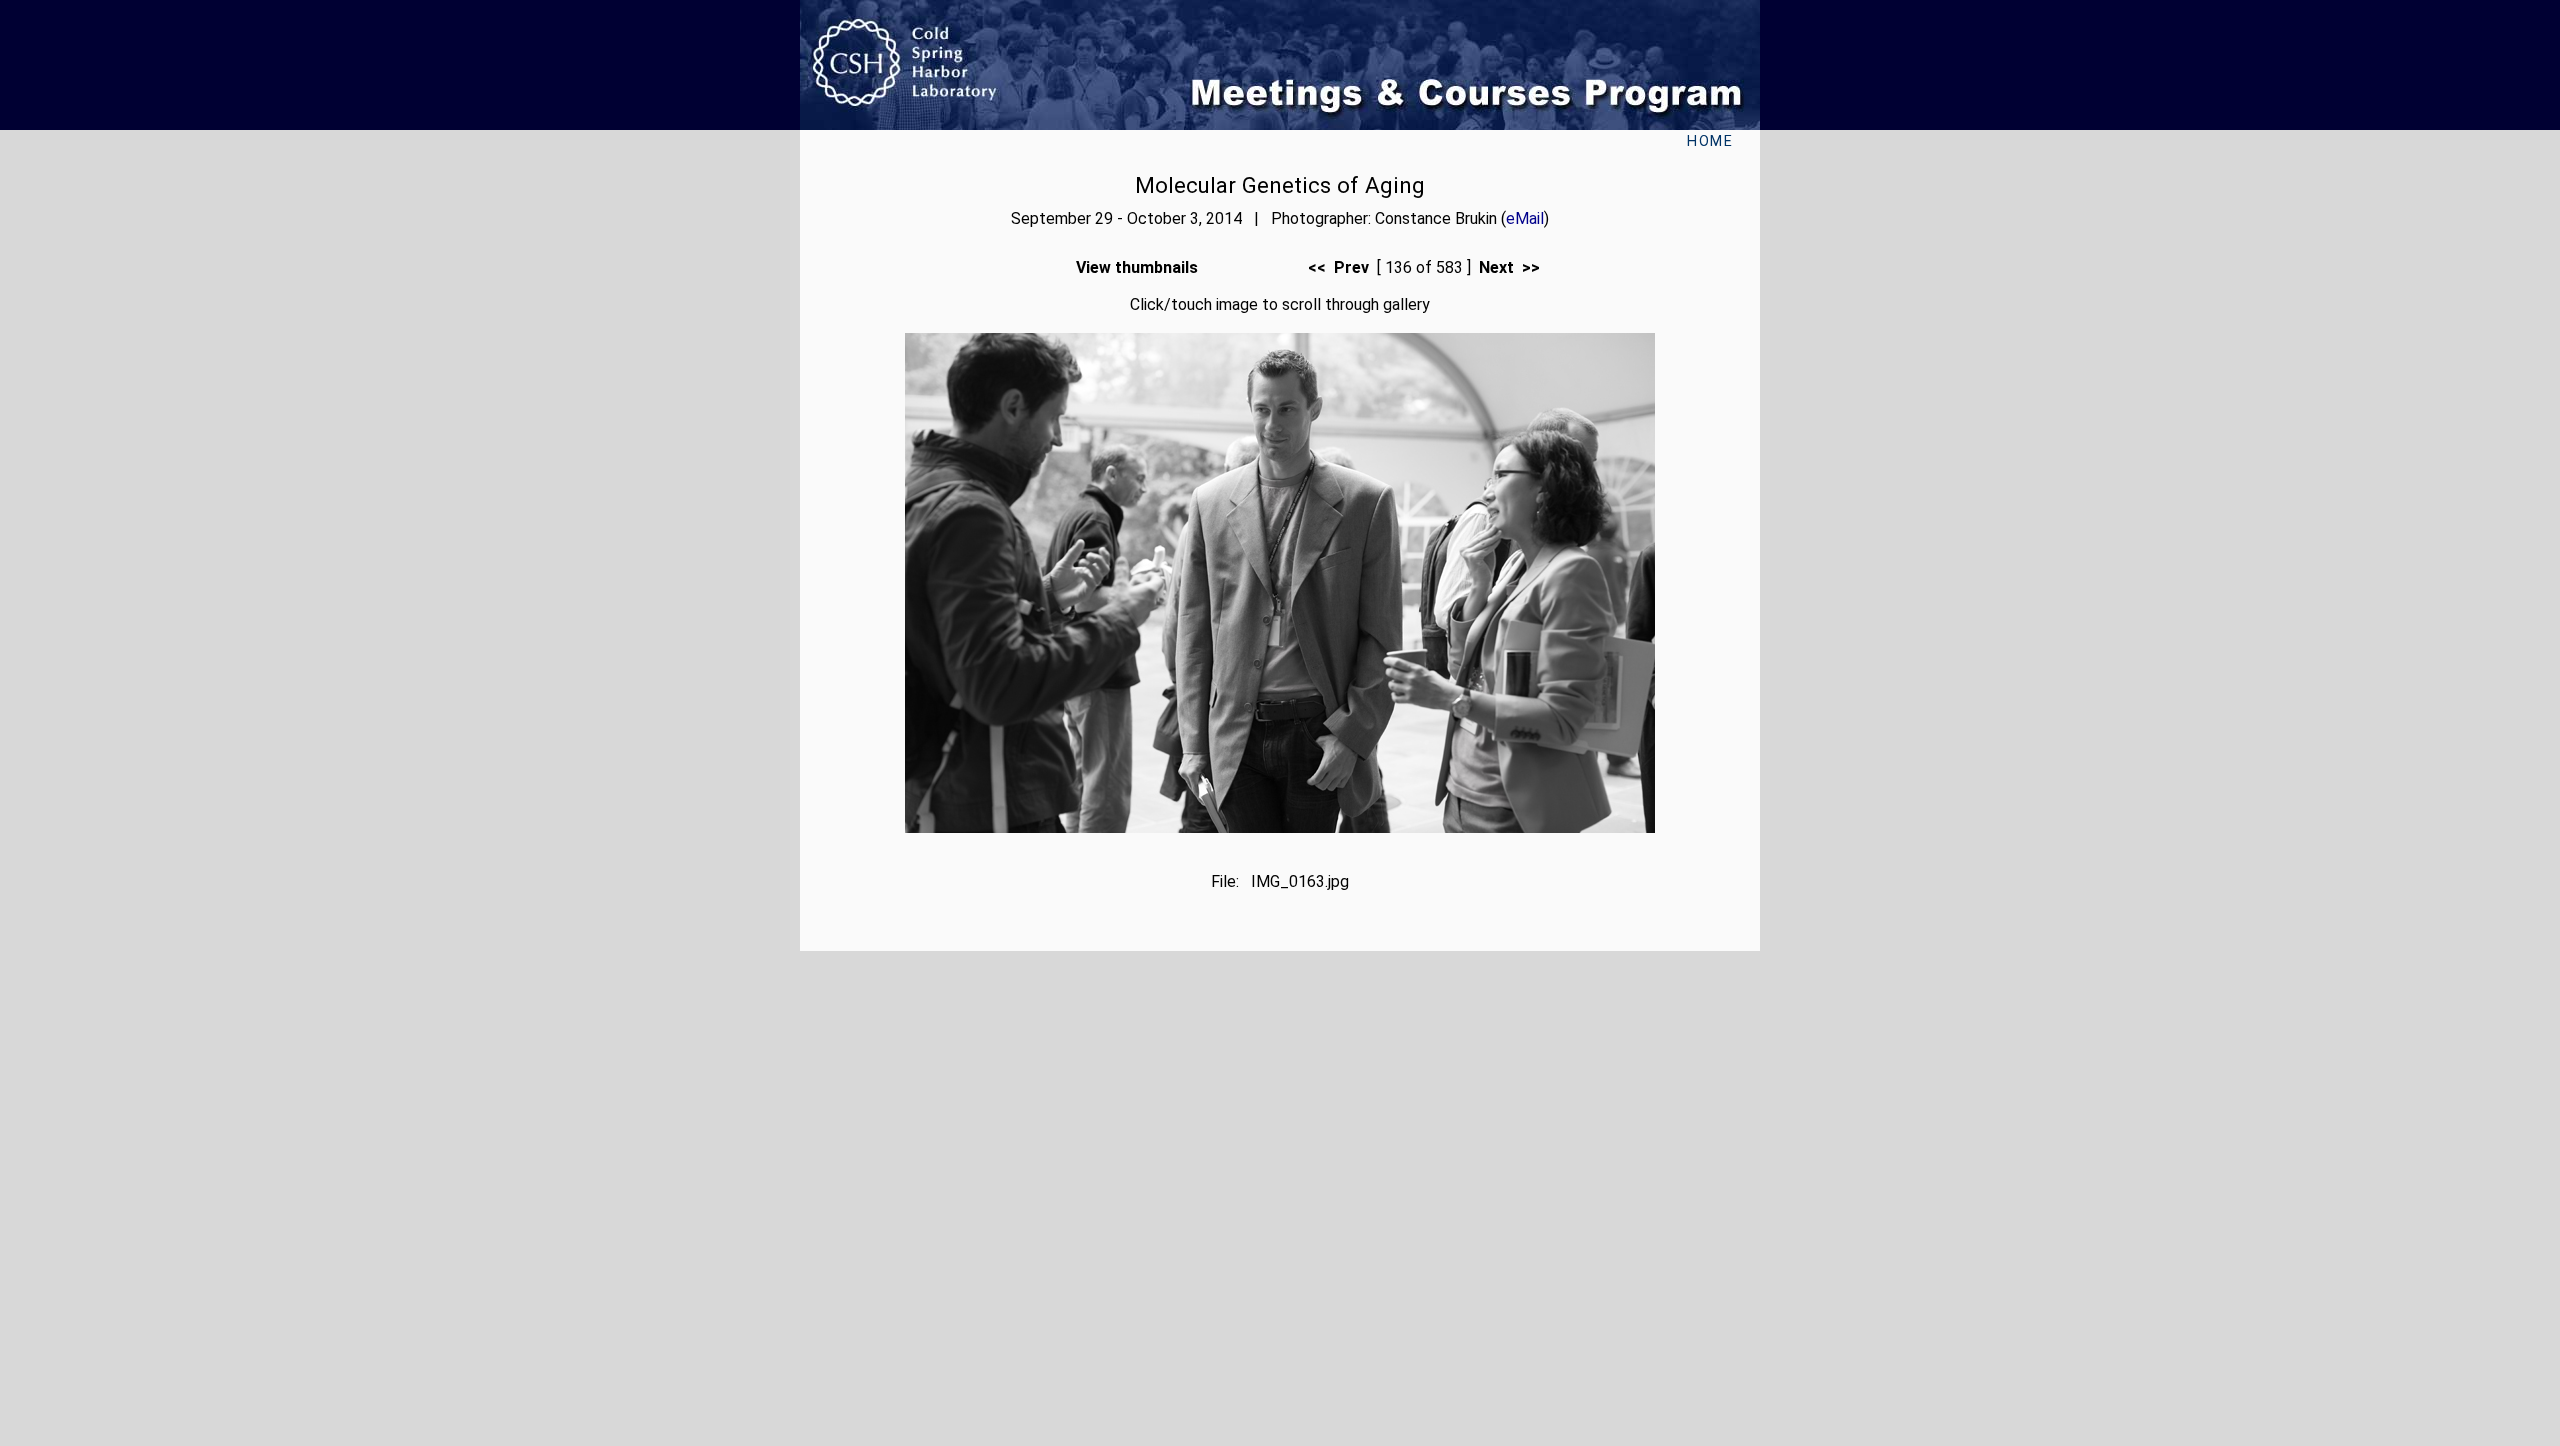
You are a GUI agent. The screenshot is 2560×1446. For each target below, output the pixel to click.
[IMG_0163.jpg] (1280, 827)
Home (1710, 141)
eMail (1525, 218)
